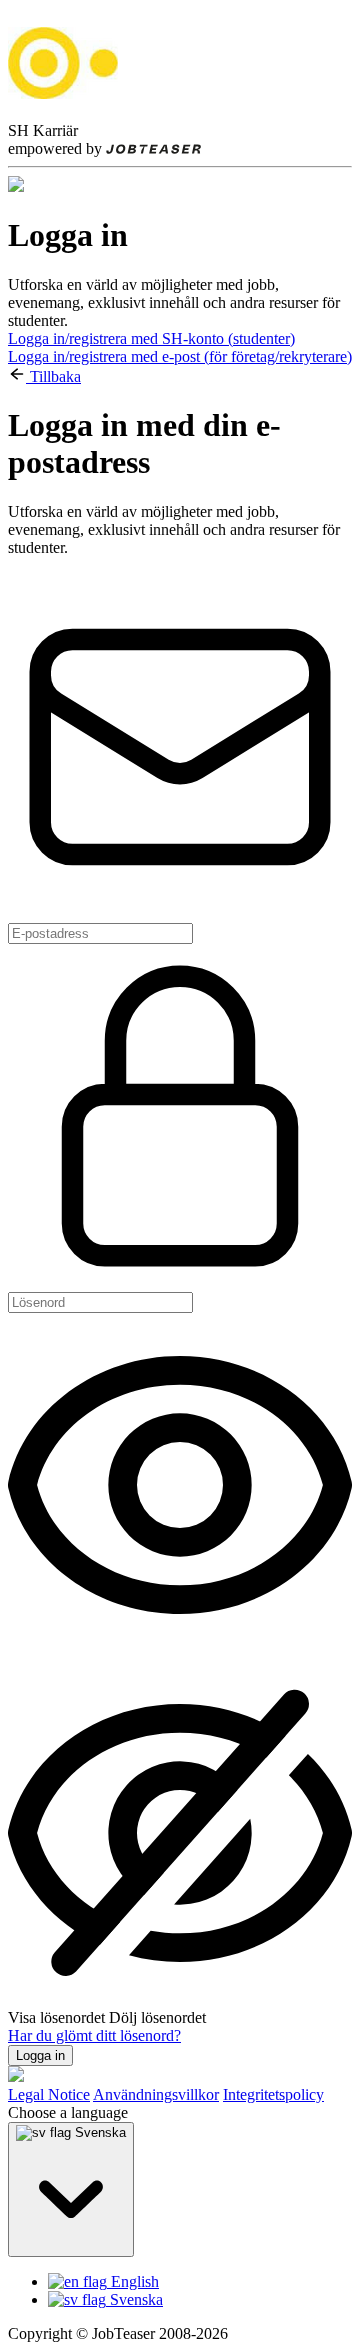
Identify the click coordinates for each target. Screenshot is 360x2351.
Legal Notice (49, 2094)
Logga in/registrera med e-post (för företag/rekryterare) (180, 356)
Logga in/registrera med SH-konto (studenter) (151, 338)
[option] (200, 2282)
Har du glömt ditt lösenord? (94, 2035)
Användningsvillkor (156, 2094)
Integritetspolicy (273, 2094)
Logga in (40, 2055)
